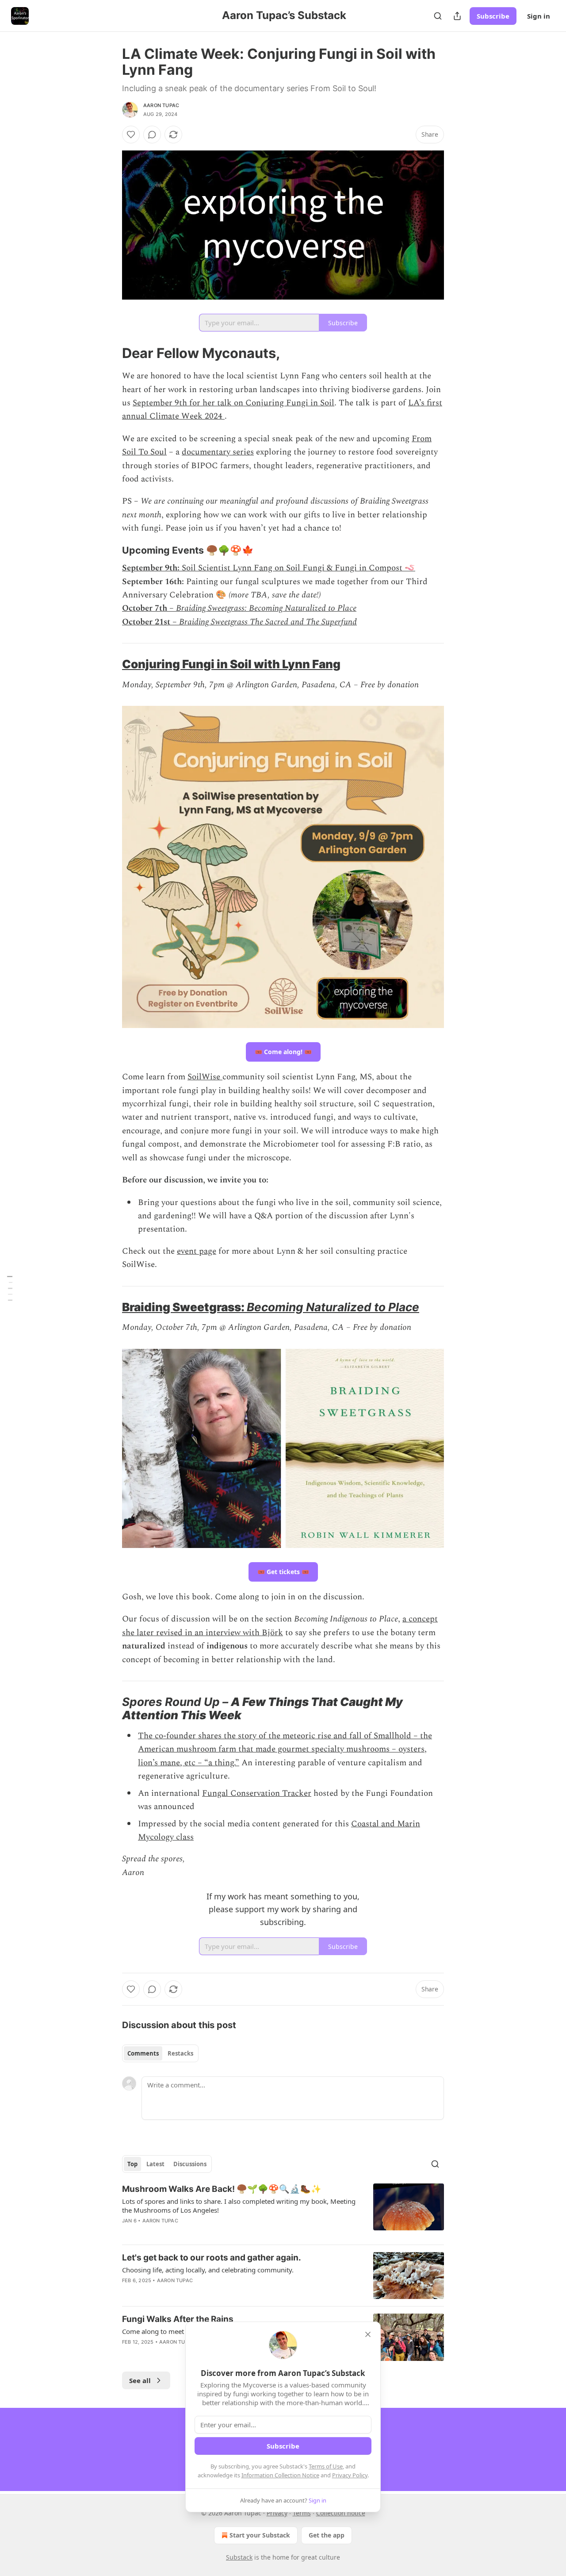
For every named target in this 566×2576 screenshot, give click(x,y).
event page (197, 1251)
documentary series (218, 452)
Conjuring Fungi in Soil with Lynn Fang (231, 664)
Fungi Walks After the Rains (178, 2319)
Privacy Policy (350, 2475)
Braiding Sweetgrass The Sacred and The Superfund (268, 622)
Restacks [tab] (180, 2053)
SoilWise (205, 1077)
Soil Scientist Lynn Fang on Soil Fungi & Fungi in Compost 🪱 (297, 568)
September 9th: (151, 568)
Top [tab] (132, 2164)
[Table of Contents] (10, 1288)
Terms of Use (326, 2466)
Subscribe (493, 16)
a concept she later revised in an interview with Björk (280, 1626)
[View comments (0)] (152, 135)
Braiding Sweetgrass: (184, 1307)
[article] (283, 2210)
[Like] (131, 135)
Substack (239, 2557)
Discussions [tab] (190, 2164)
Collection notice (341, 2513)
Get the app (327, 2535)
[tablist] (160, 2053)
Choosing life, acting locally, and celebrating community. (208, 2270)
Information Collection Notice (280, 2475)
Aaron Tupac (161, 105)
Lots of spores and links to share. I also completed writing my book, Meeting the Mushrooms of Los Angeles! (239, 2206)
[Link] (110, 353)
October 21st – (149, 622)
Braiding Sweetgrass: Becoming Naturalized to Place (266, 608)
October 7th (145, 608)
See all (140, 2380)
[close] (368, 2334)
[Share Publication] (457, 16)
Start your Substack (260, 2535)
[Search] (438, 16)
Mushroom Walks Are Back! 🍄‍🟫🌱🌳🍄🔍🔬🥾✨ (222, 2189)
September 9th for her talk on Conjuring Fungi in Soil (233, 403)
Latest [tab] (155, 2164)
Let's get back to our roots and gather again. (212, 2258)
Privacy (277, 2513)
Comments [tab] (143, 2053)
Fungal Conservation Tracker (257, 1793)
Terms (302, 2513)
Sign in (539, 16)
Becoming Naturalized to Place (333, 1307)
